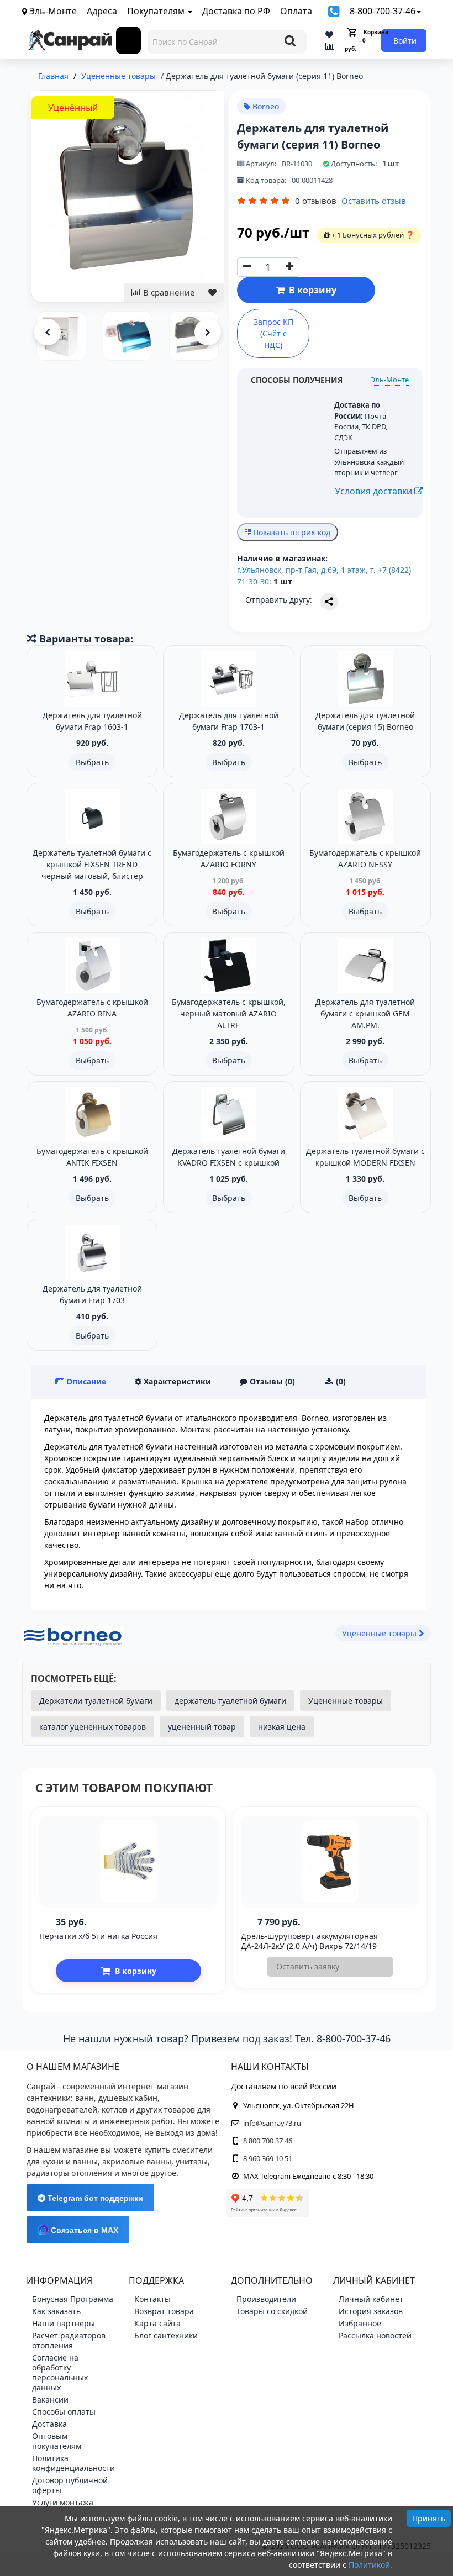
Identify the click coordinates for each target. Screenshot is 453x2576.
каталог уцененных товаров (93, 1727)
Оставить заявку (308, 1966)
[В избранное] (212, 293)
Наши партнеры (64, 2323)
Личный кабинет (371, 2299)
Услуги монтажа (63, 2502)
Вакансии (50, 2399)
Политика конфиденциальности (73, 2463)
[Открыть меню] (129, 40)
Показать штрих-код (291, 532)
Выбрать (92, 762)
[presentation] (48, 332)
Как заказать (56, 2311)
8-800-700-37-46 (383, 11)
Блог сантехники (166, 2335)
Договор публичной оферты (70, 2485)
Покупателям (157, 11)
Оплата (296, 11)
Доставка (49, 2424)
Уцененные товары (346, 1701)
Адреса (102, 11)
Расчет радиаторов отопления (69, 2340)
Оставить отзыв (374, 201)
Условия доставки (375, 491)
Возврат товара (164, 2311)
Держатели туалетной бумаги (96, 1701)
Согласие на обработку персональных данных (60, 2372)
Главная (53, 76)
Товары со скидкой (272, 2311)
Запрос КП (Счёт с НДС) (273, 333)
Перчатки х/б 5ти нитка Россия (98, 1936)
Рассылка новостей (375, 2335)
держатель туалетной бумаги (230, 1701)
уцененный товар (202, 1727)
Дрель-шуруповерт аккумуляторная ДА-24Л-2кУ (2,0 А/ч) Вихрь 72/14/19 (309, 1941)
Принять (429, 2518)
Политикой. (370, 2565)
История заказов (371, 2311)
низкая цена (282, 1727)
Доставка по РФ (236, 11)
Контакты (152, 2299)
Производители (266, 2299)
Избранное (360, 2323)
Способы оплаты (64, 2412)
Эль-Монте (390, 380)
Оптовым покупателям (57, 2441)
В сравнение (168, 292)
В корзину (310, 290)
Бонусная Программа (73, 2299)
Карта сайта (157, 2323)
